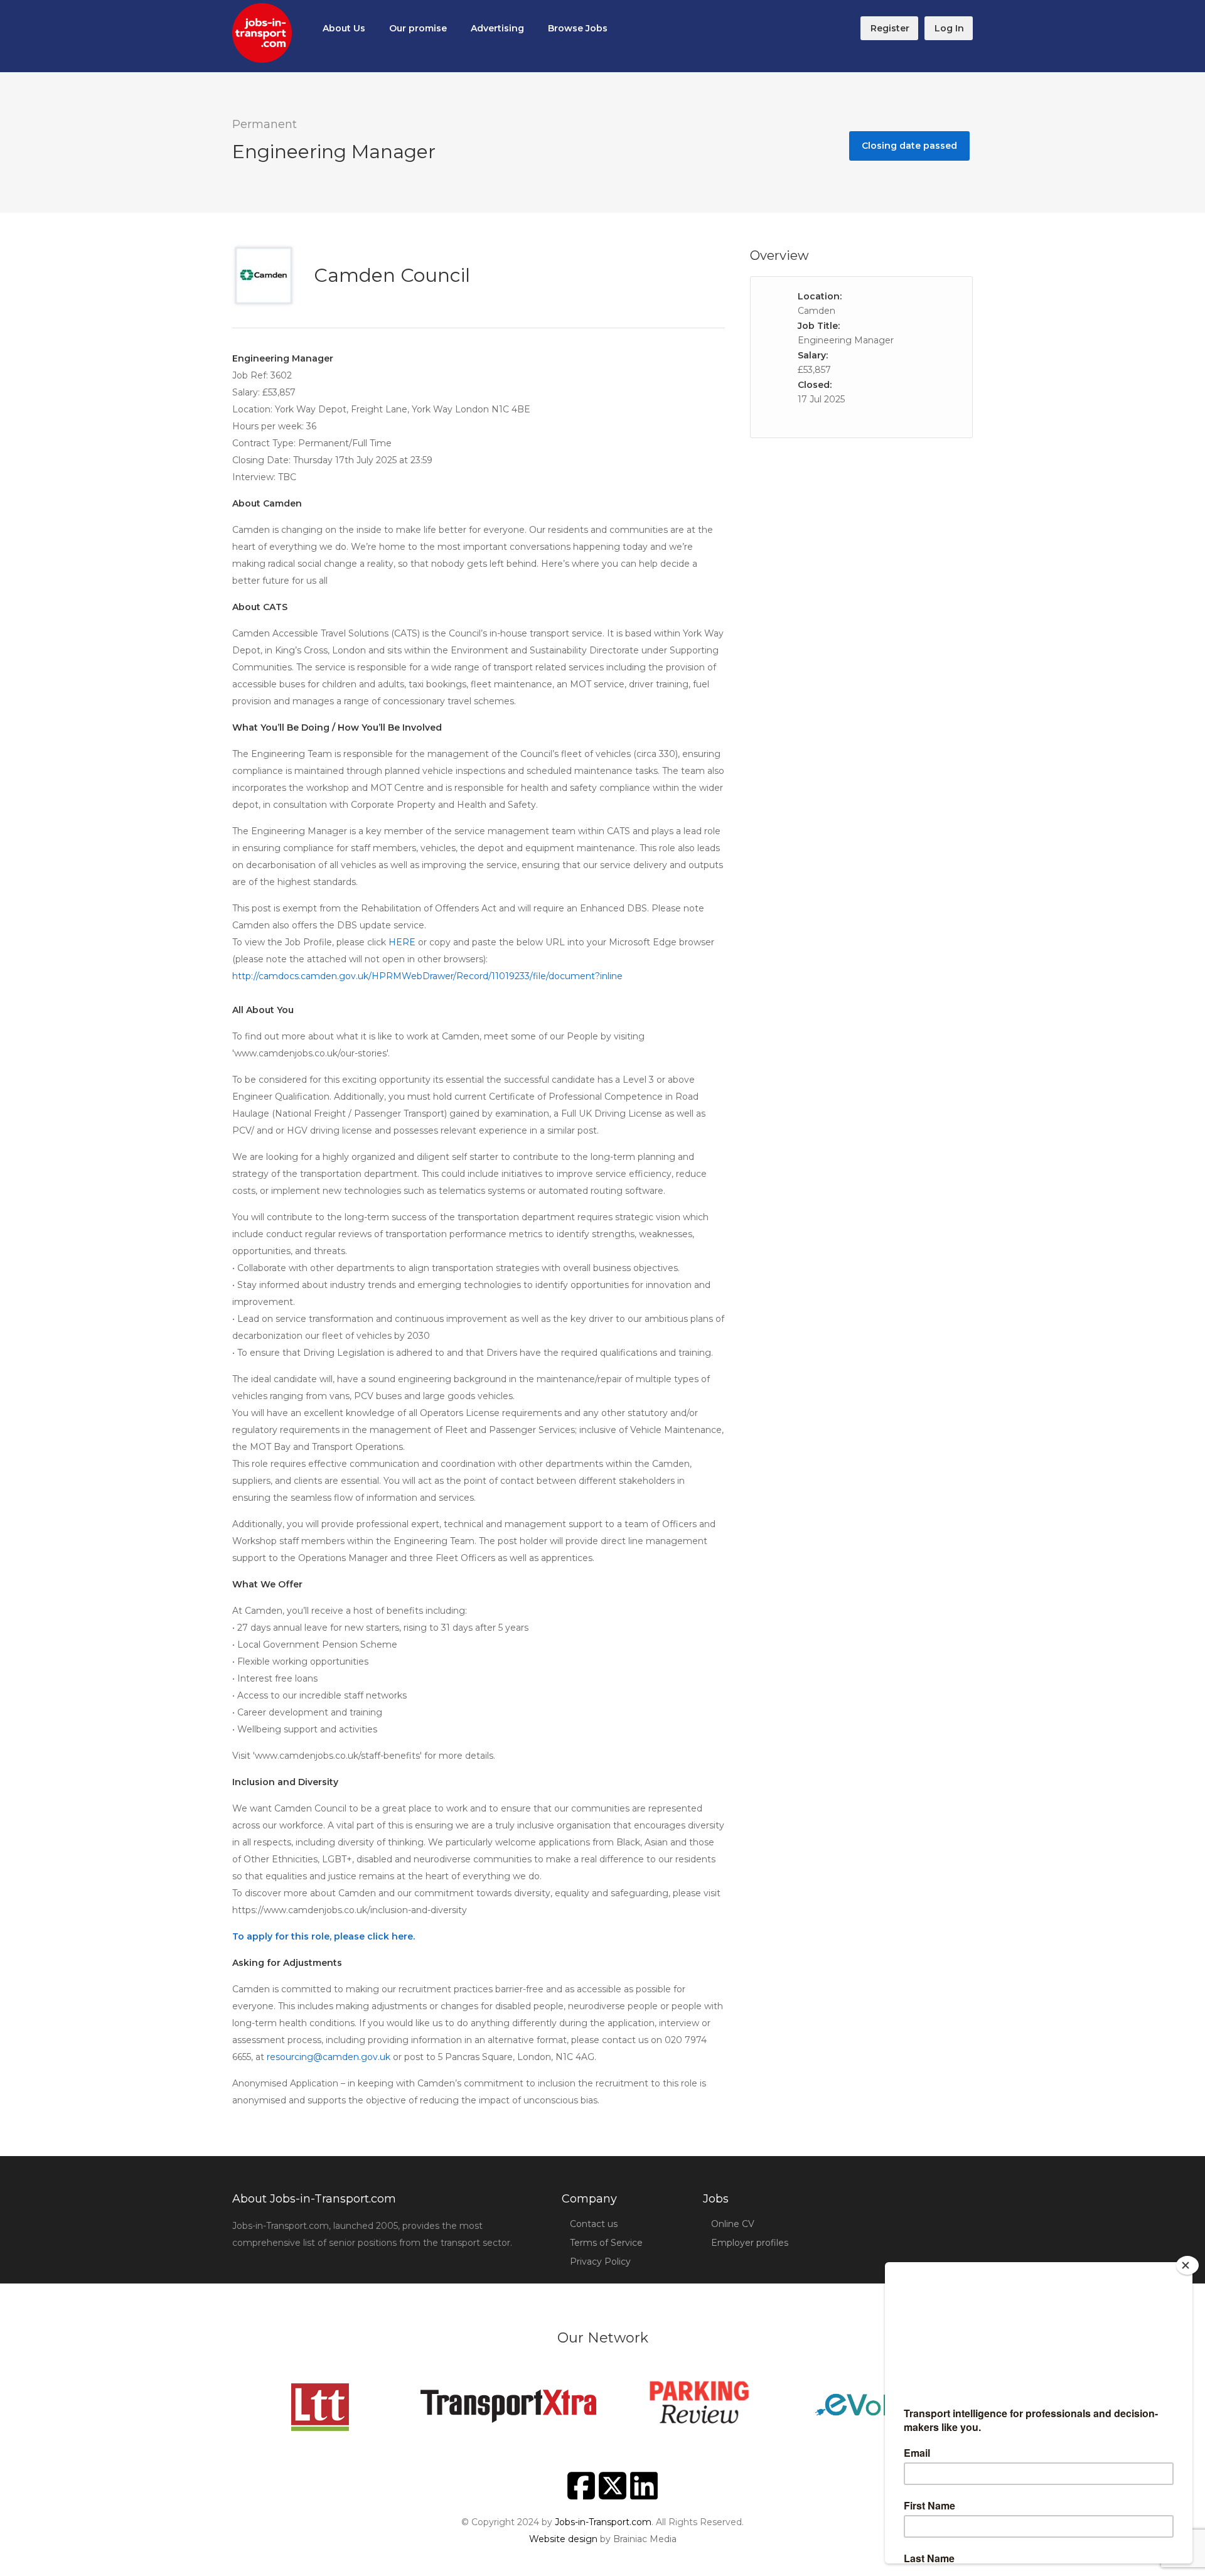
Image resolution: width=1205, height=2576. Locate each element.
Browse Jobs (578, 28)
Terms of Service (606, 2243)
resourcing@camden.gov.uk (329, 2057)
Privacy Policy (600, 2262)
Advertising (497, 28)
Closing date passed (909, 146)
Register (890, 28)
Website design (563, 2539)
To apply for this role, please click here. (324, 1936)
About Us (344, 28)
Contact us (594, 2224)
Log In (949, 28)
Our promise (418, 28)
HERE (403, 942)
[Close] (1187, 2265)
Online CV (733, 2224)
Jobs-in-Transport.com (603, 2522)
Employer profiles (750, 2243)
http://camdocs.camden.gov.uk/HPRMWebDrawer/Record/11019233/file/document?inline (427, 976)
